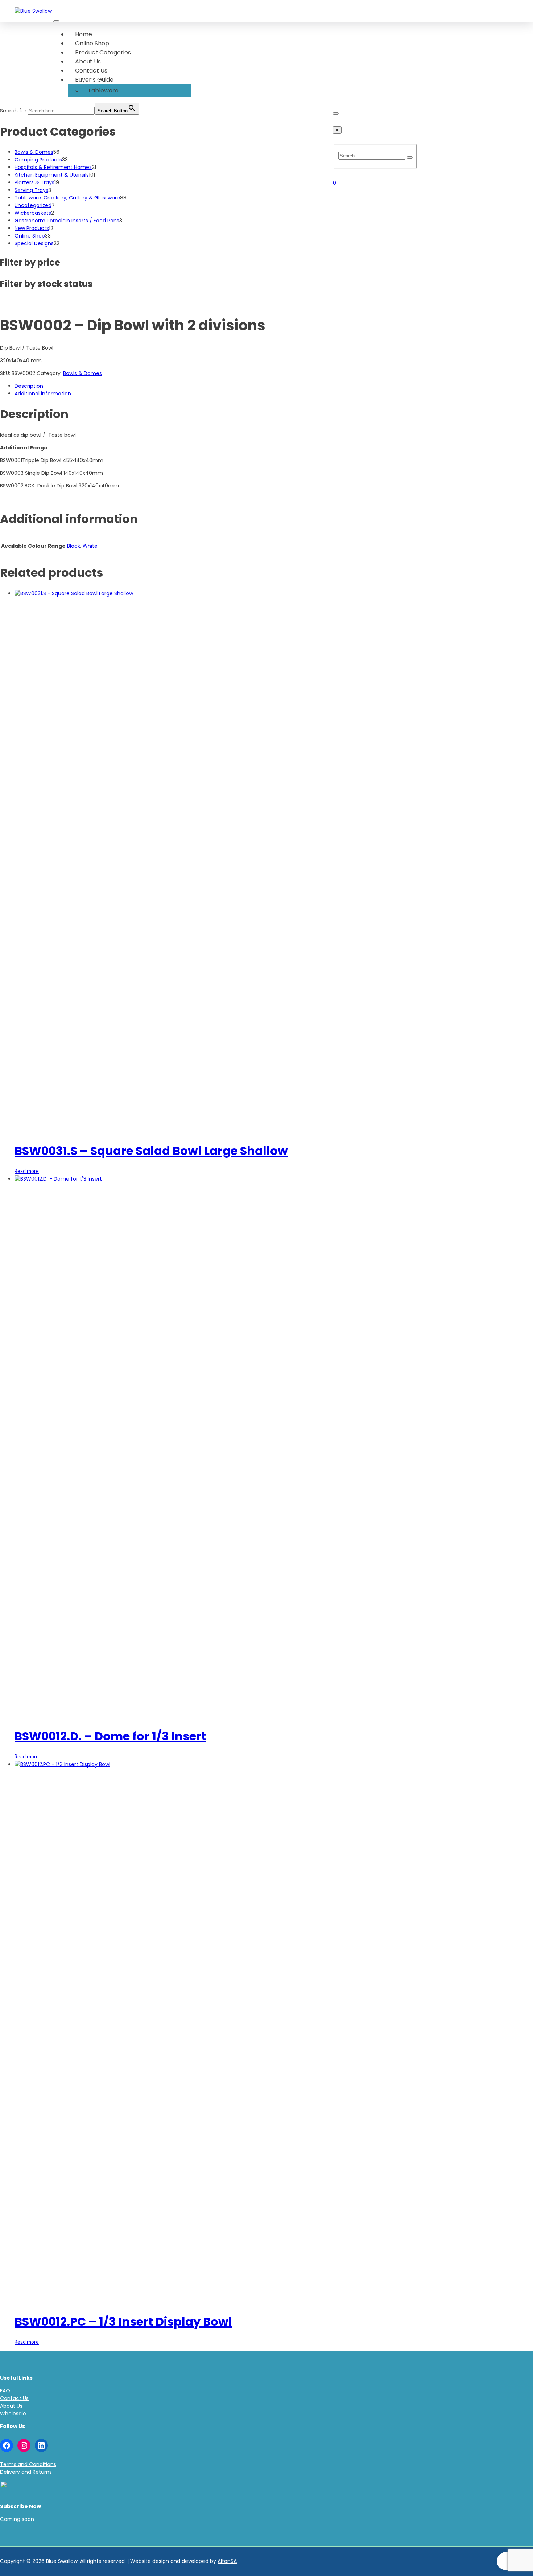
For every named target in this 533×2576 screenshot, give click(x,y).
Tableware (103, 90)
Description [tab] (29, 386)
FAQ (5, 2391)
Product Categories (103, 52)
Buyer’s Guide (94, 80)
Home (84, 34)
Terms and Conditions (28, 2464)
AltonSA (227, 2561)
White (90, 546)
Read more (27, 1171)
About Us (88, 61)
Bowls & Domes (82, 373)
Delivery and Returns (26, 2472)
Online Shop (92, 43)
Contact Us (91, 71)
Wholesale (13, 2414)
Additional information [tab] (43, 394)
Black (74, 546)
